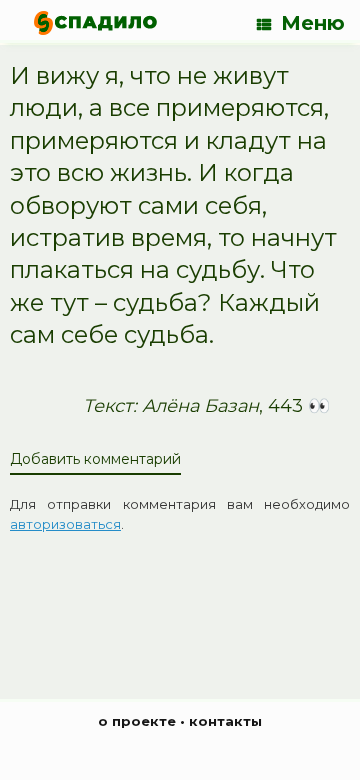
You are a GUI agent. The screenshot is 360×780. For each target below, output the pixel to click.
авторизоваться (65, 524)
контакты (225, 721)
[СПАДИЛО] (95, 22)
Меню (313, 23)
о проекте (137, 721)
